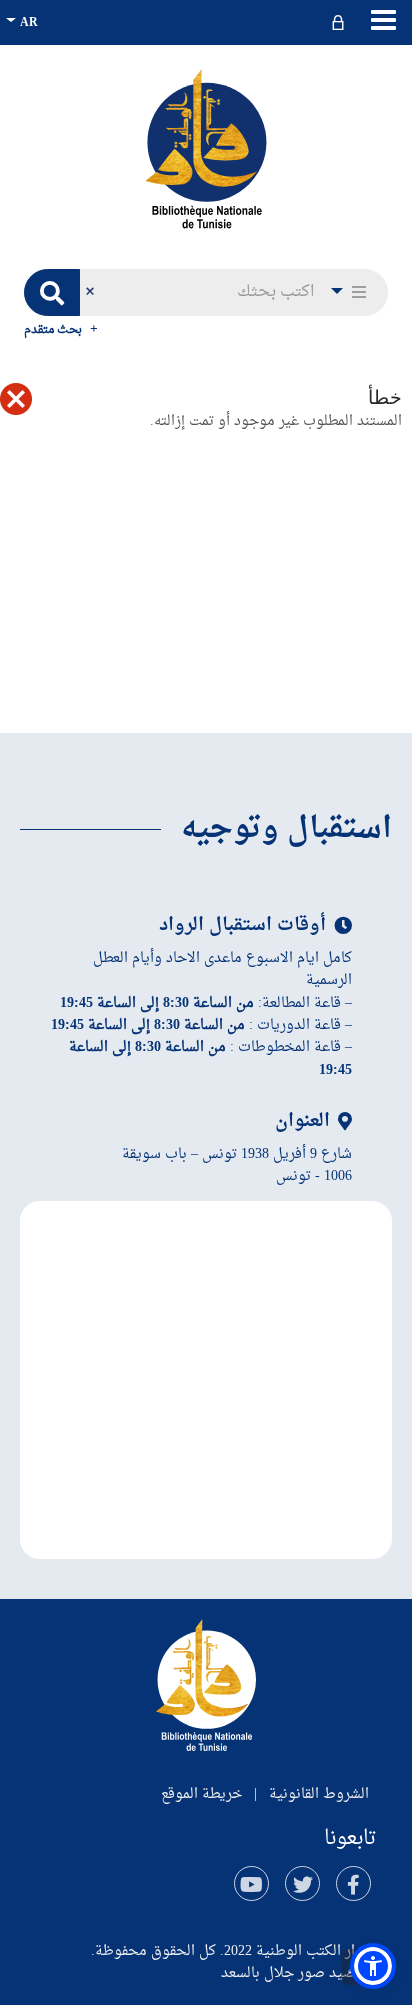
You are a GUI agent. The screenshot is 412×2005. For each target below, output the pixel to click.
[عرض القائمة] (383, 20)
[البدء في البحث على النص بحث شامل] (52, 292)
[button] (350, 292)
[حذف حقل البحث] (89, 292)
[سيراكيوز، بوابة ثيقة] (206, 148)
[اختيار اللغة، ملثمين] (24, 22)
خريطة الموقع (201, 1794)
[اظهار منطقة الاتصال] (340, 22)
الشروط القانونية (319, 1794)
